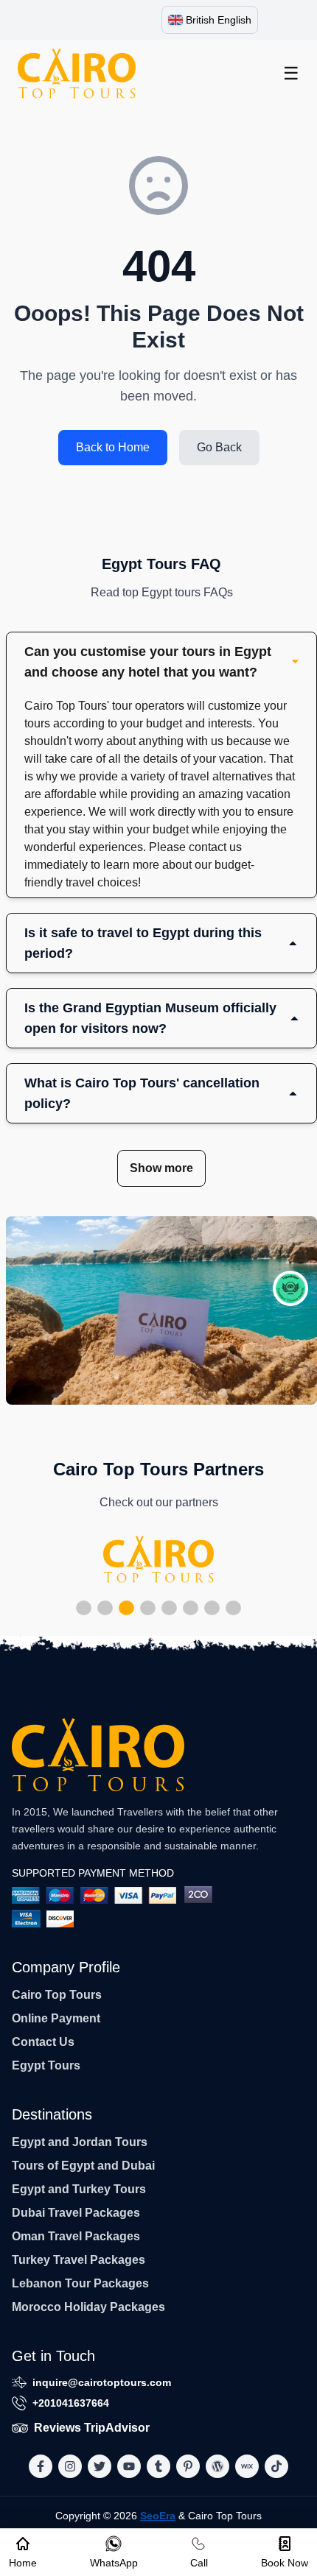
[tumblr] (158, 2466)
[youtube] (129, 2466)
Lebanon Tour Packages (80, 2283)
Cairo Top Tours (57, 1995)
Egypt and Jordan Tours (80, 2142)
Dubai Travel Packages (76, 2213)
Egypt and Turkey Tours (79, 2189)
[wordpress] (217, 2466)
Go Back (219, 447)
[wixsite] (247, 2466)
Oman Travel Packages (76, 2236)
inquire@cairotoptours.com (102, 2382)
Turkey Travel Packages (79, 2260)
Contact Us (43, 2042)
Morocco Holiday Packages (88, 2307)
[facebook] (41, 2466)
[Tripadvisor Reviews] (290, 1288)
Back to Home (113, 447)
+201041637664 (71, 2403)
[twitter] (100, 2466)
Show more (161, 1168)
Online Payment (56, 2018)
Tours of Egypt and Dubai (83, 2166)
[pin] (188, 2466)
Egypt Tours (46, 2065)
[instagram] (70, 2466)
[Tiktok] (276, 2466)
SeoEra (158, 2516)
